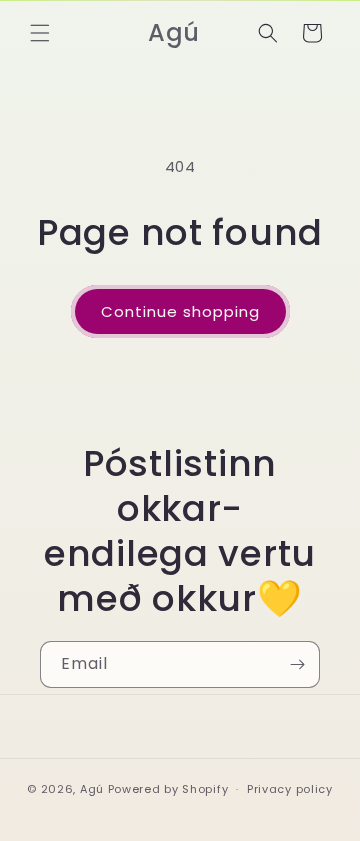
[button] (40, 33)
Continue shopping (180, 311)
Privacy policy (290, 789)
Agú (94, 789)
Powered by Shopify (168, 789)
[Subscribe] (297, 664)
